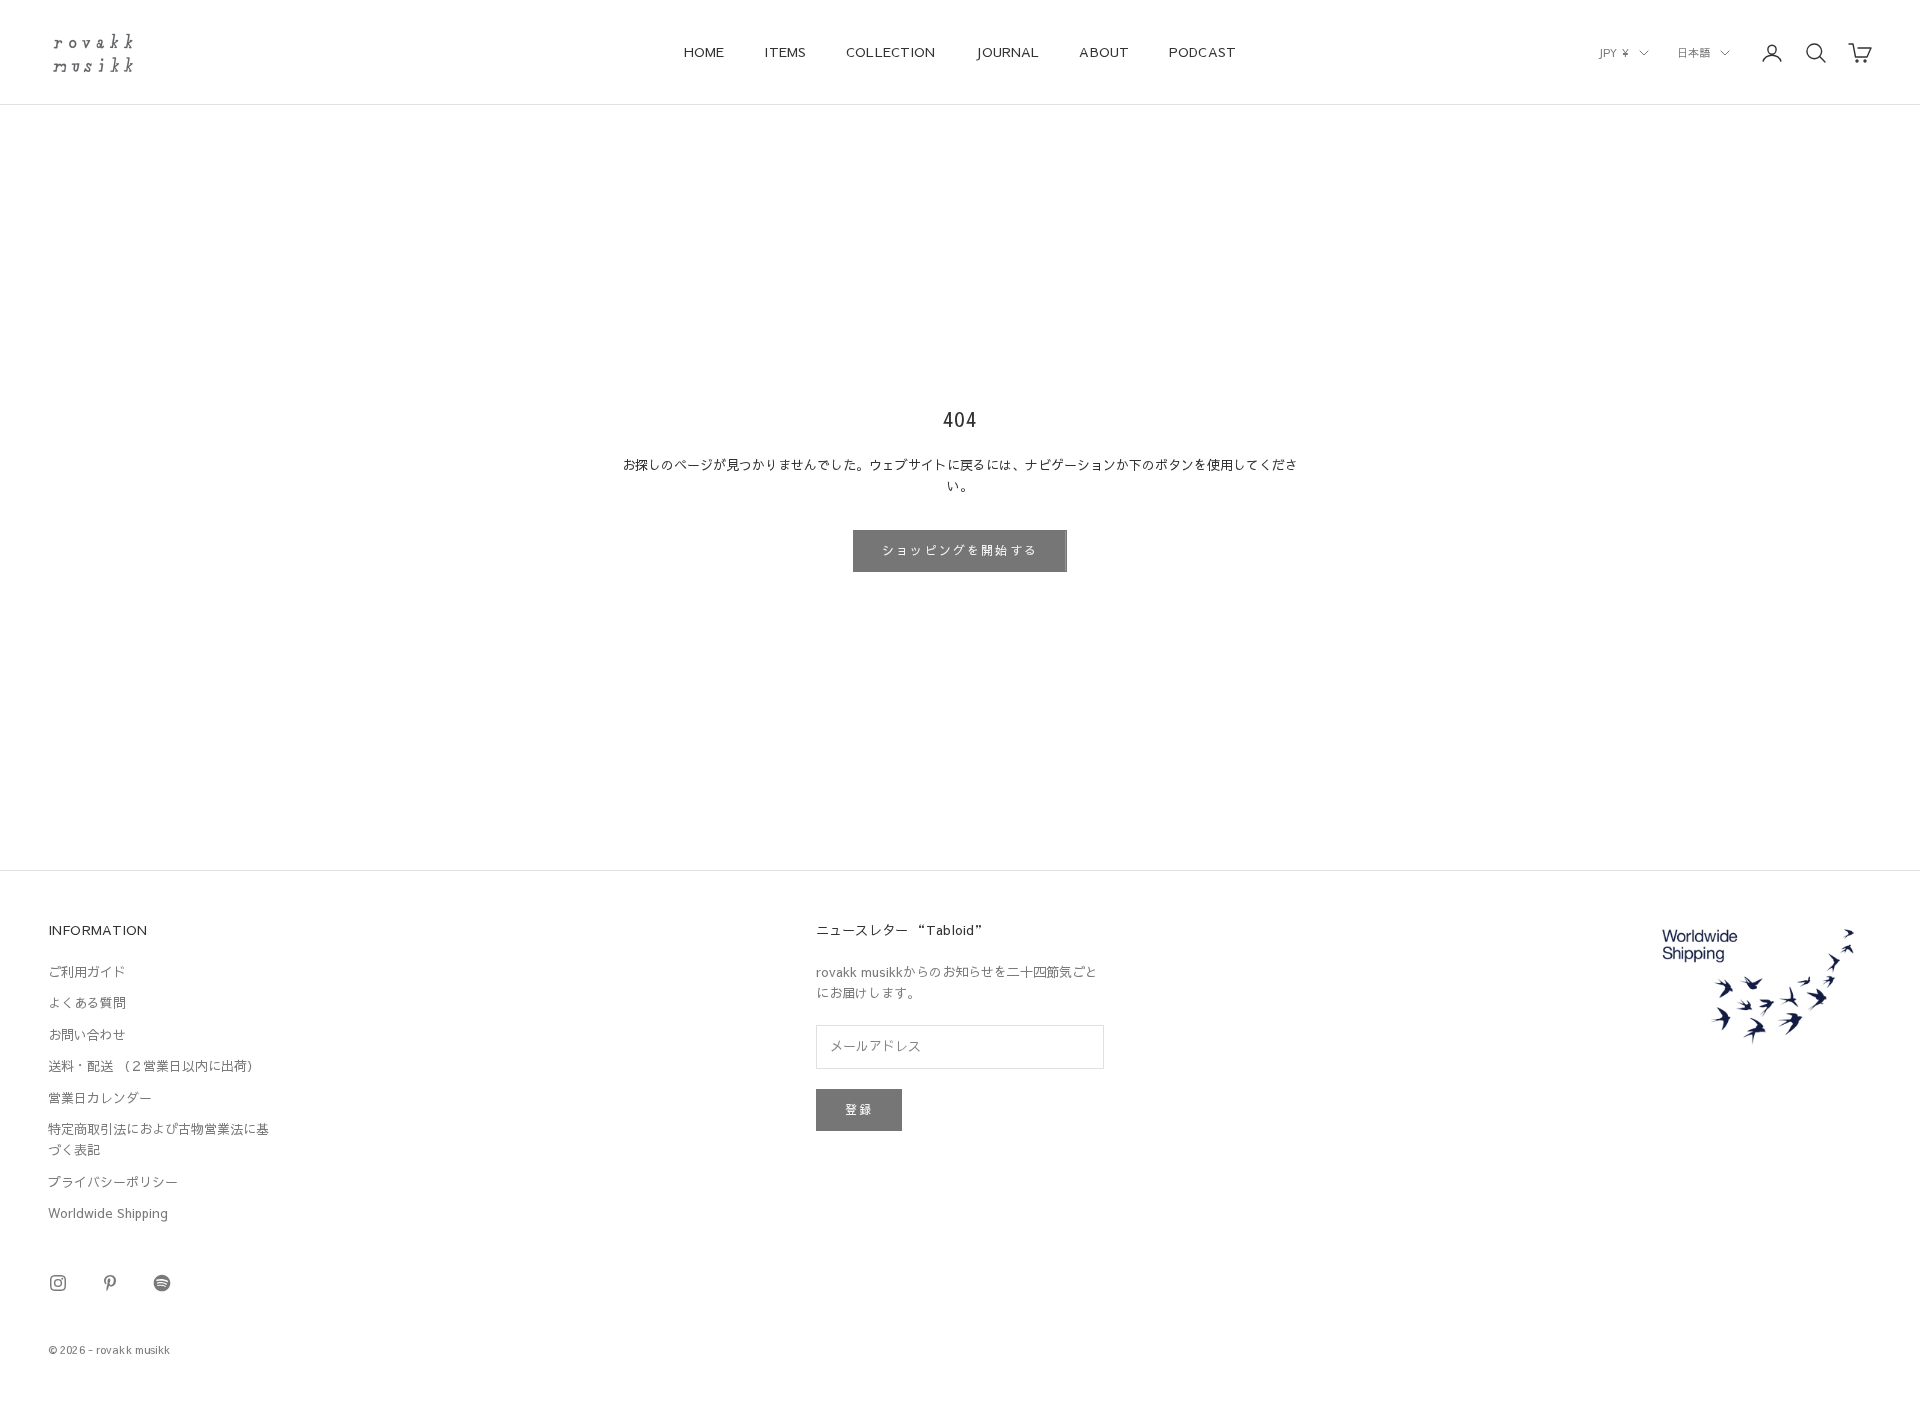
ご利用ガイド (87, 972)
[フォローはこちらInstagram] (58, 1283)
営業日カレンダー (100, 1098)
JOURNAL (1007, 51)
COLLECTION (890, 51)
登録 (859, 1109)
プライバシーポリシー (113, 1182)
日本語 (1693, 52)
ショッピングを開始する (960, 550)
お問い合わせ (87, 1035)
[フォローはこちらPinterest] (110, 1283)
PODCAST (1202, 51)
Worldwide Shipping (108, 1213)
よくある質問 (87, 1003)
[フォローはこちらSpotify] (162, 1283)
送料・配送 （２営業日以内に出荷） (154, 1066)
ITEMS (785, 51)
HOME (704, 51)
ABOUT (1104, 51)
